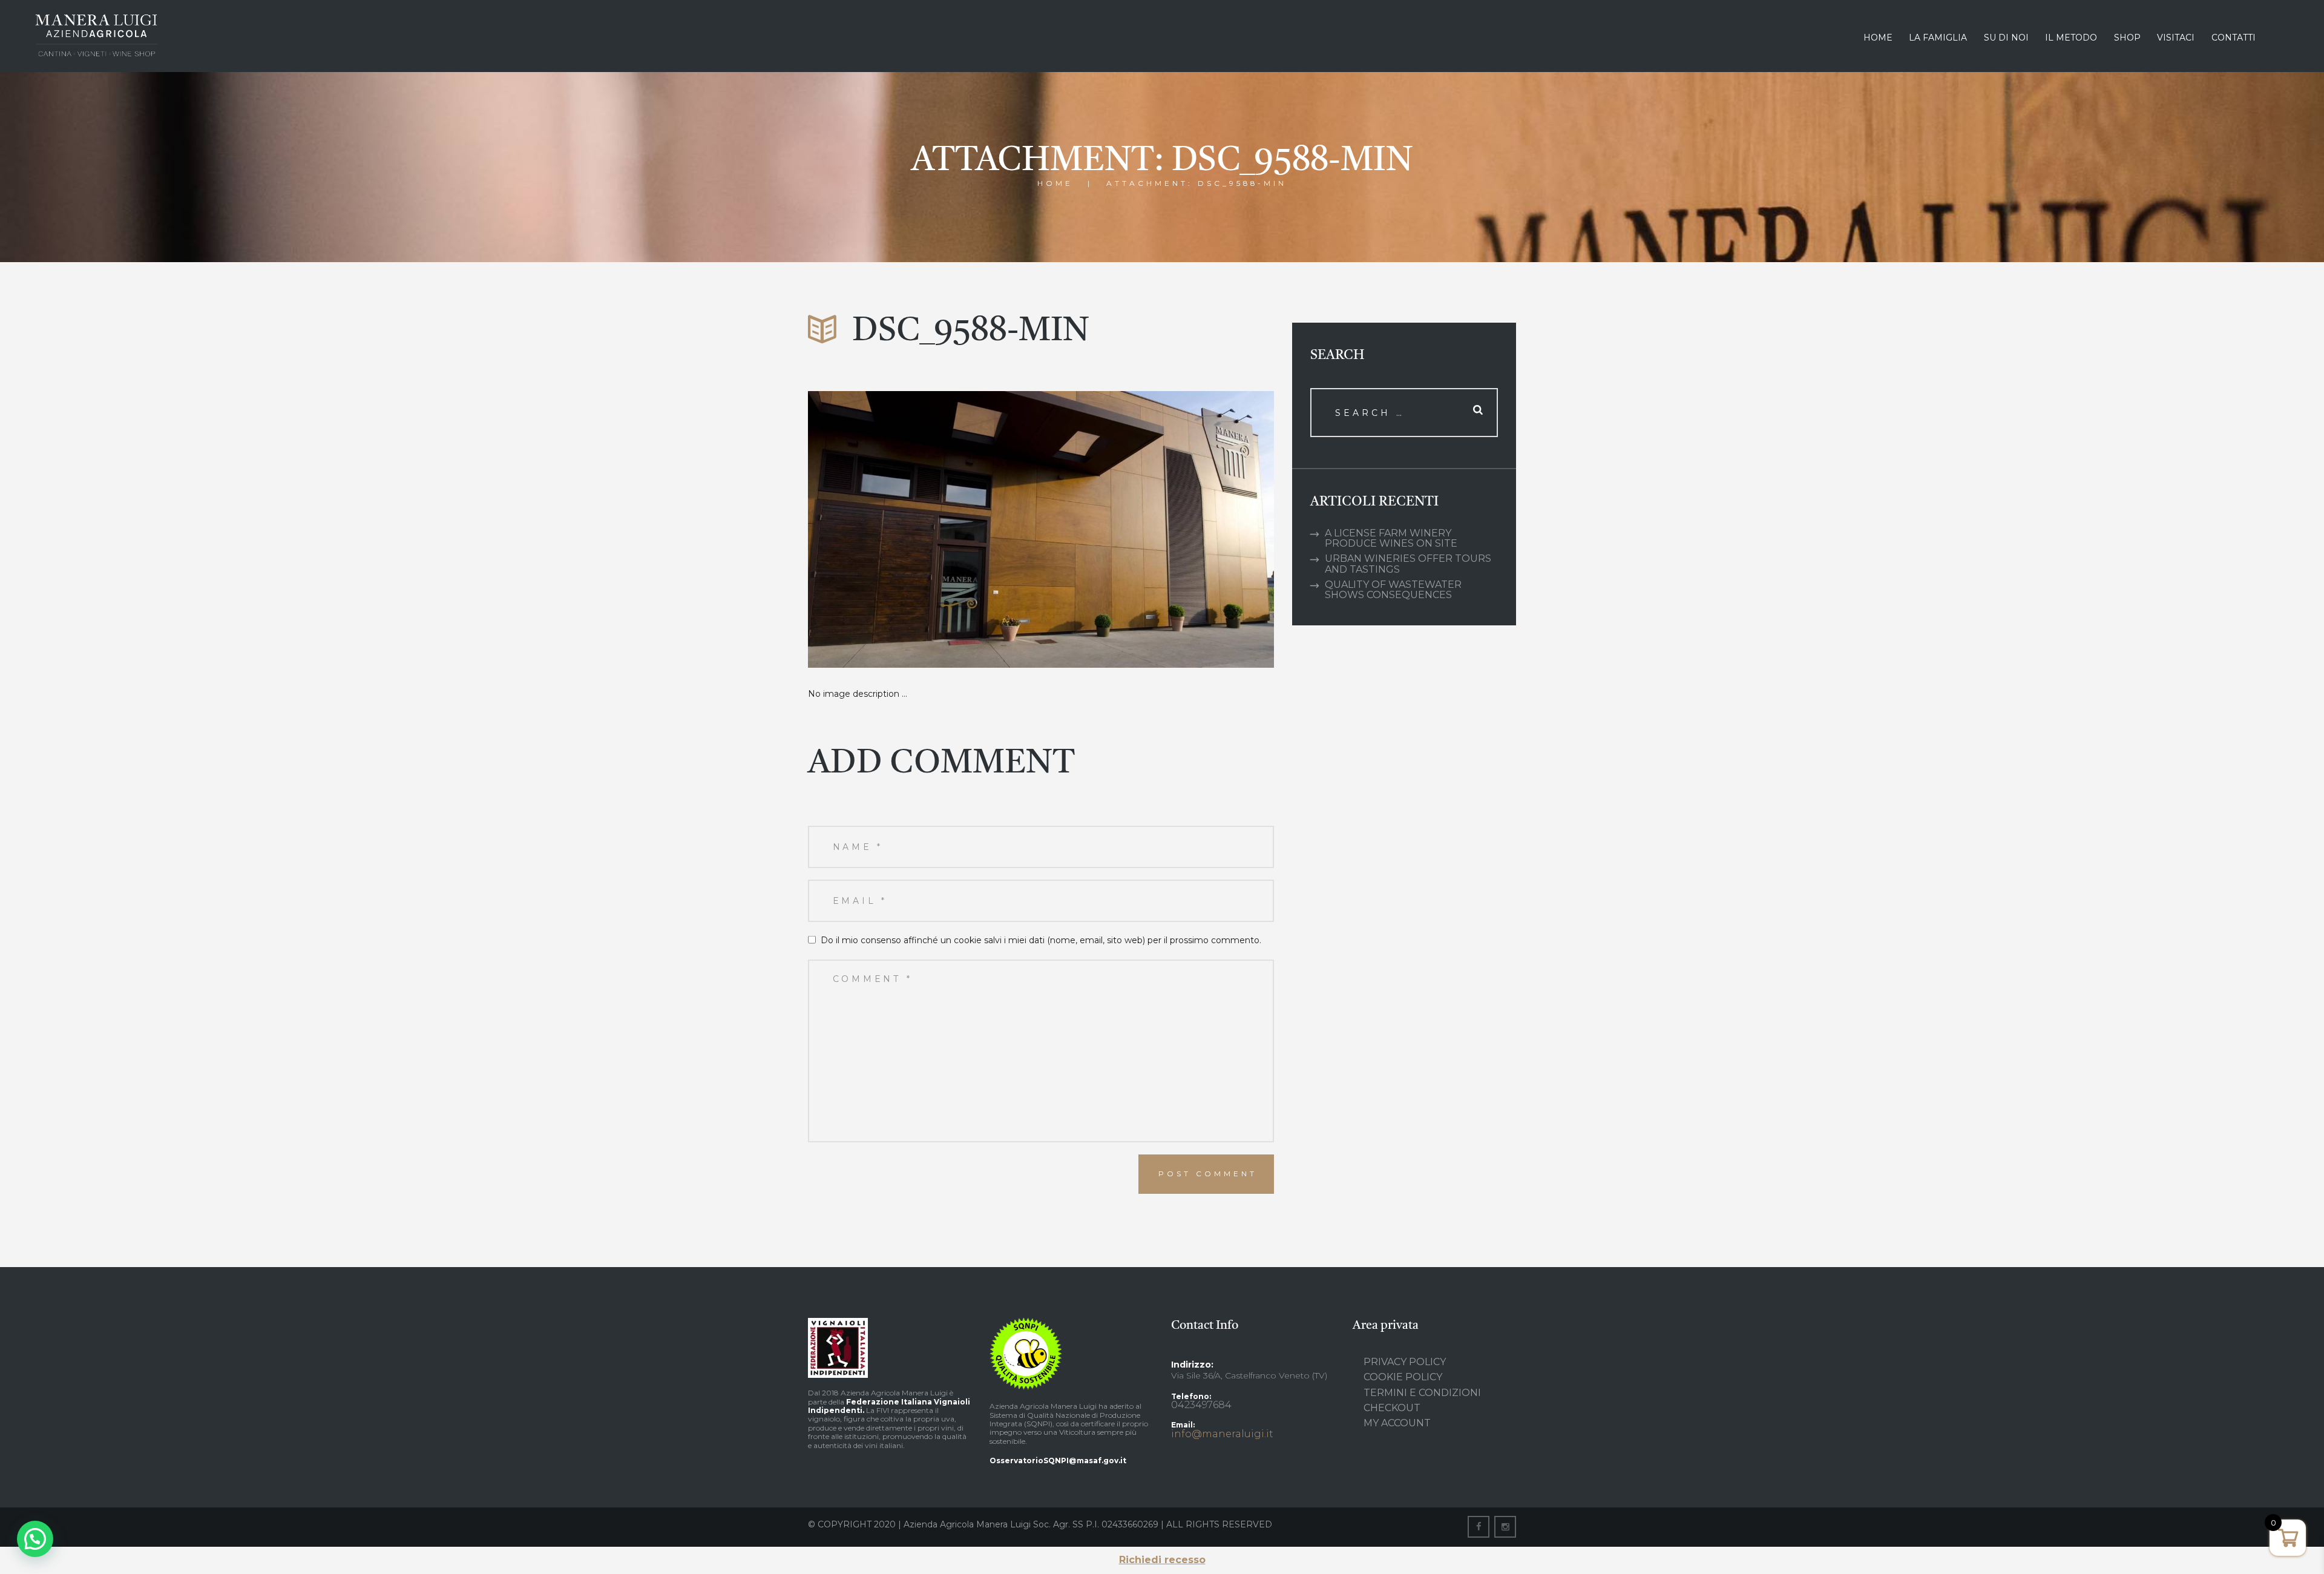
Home (1878, 38)
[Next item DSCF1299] (1157, 529)
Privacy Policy (1405, 1362)
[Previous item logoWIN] (924, 529)
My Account (1397, 1423)
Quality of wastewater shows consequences (1393, 590)
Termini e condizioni (1422, 1393)
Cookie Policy (1403, 1377)
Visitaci (2176, 38)
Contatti (2234, 38)
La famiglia (1938, 38)
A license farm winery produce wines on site (1391, 538)
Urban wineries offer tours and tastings (1408, 564)
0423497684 (1201, 1405)
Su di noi (2006, 38)
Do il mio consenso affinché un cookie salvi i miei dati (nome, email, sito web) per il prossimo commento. (1041, 940)
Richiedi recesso (1162, 1560)
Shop (2127, 38)
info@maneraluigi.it (1222, 1434)
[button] (35, 1539)
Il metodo (2071, 38)
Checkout (1392, 1408)
